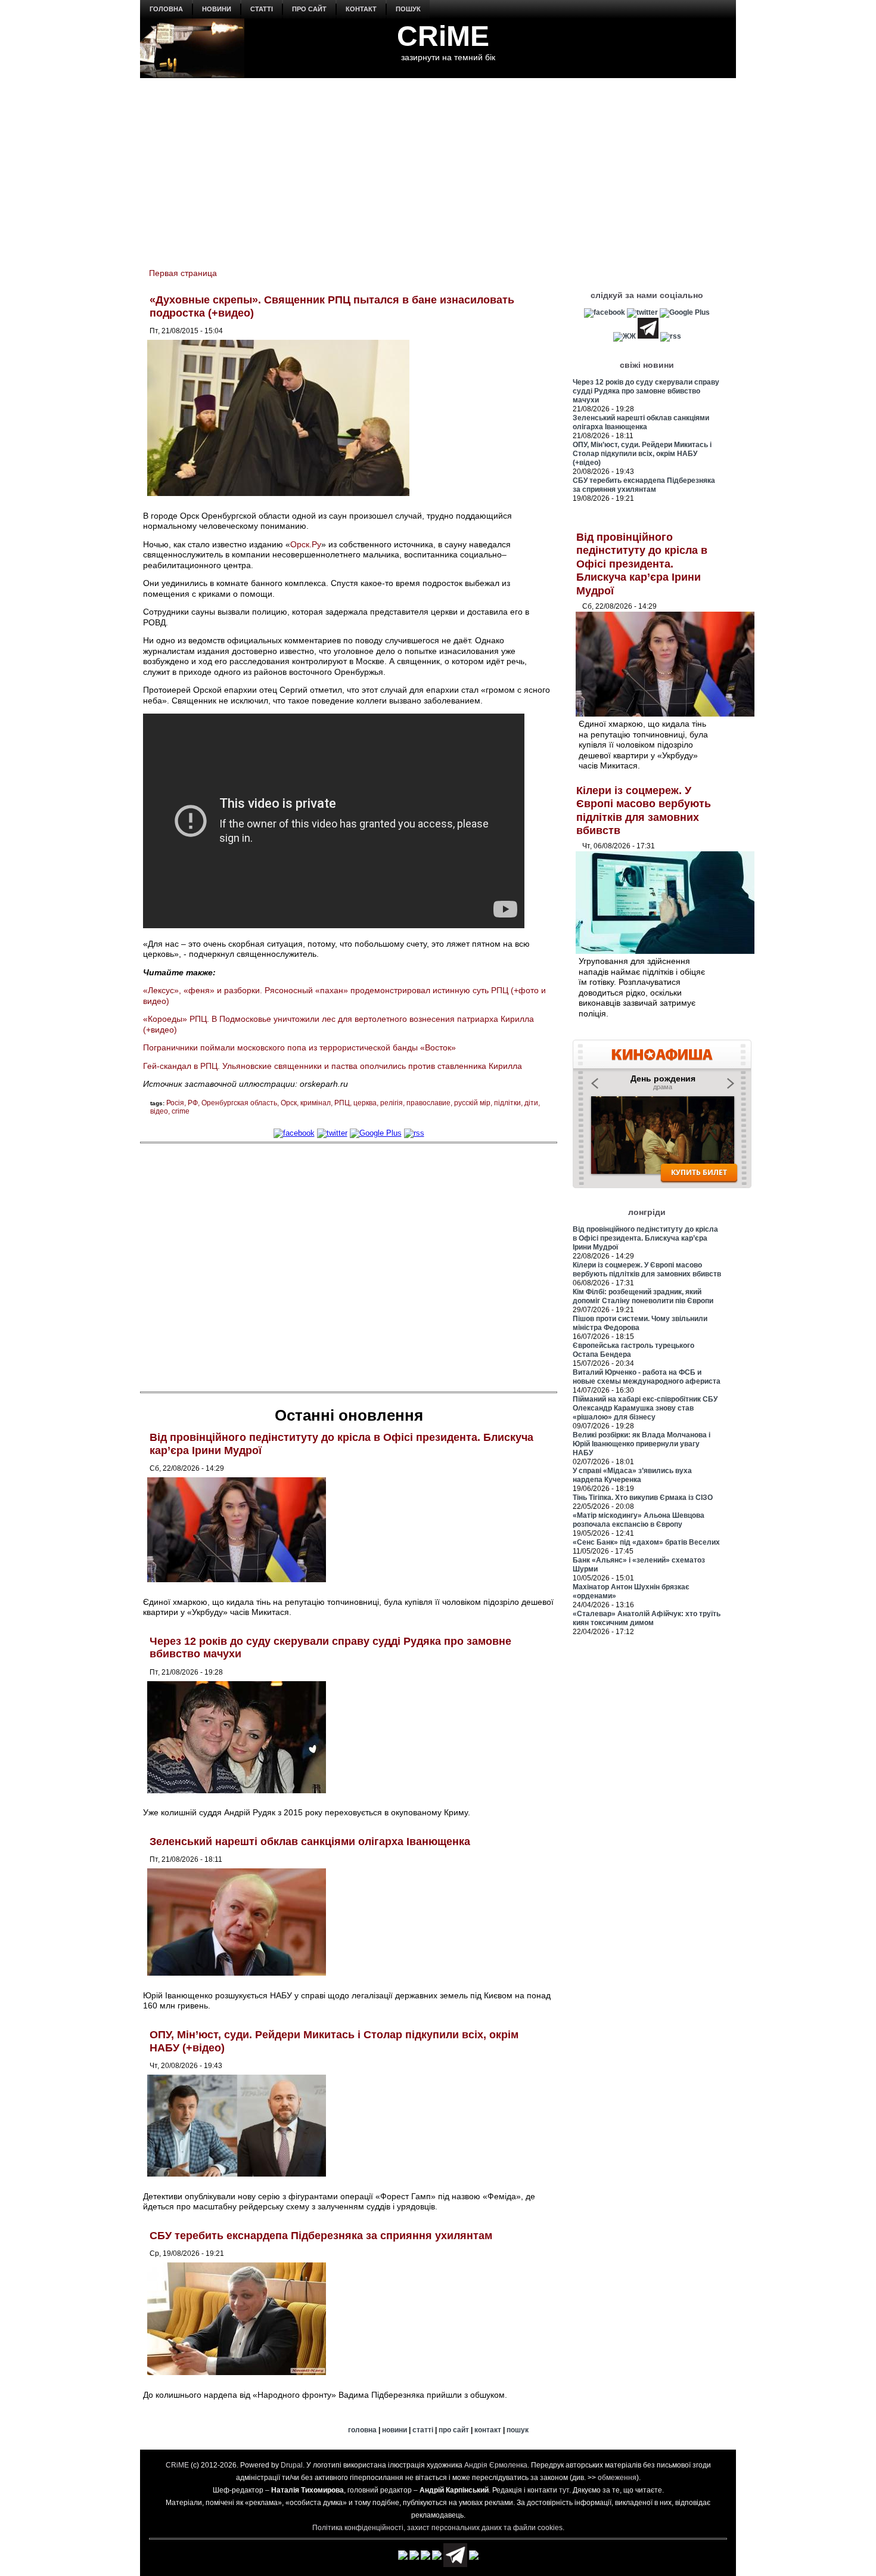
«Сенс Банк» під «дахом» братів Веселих (646, 1542)
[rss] (414, 1133)
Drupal (292, 2465)
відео (159, 1111)
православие (428, 1103)
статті (262, 9)
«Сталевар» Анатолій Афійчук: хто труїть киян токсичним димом (647, 1618)
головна (166, 9)
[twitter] (332, 1133)
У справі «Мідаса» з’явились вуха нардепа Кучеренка (632, 1475)
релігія (392, 1103)
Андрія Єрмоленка (496, 2465)
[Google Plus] (376, 1133)
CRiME (443, 36)
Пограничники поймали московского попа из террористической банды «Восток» (299, 1047)
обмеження (617, 2478)
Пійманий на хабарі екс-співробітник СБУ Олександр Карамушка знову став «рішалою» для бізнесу (645, 1408)
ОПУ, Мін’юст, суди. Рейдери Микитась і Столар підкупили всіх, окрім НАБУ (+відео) (642, 454)
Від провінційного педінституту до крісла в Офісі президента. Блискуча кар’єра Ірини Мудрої (642, 564)
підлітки (507, 1103)
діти (531, 1103)
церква (365, 1103)
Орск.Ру (306, 544)
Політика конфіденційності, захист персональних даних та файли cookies (437, 2528)
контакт (361, 9)
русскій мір (472, 1103)
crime (181, 1111)
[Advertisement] (438, 168)
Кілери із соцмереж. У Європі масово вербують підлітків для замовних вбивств (647, 1270)
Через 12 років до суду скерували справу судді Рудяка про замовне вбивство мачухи (646, 391)
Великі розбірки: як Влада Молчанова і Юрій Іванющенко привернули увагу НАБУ (642, 1444)
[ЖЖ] (625, 336)
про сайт (309, 9)
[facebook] (294, 1133)
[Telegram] (648, 336)
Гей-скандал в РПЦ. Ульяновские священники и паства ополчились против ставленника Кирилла (333, 1066)
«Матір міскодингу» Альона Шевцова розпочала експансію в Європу (639, 1520)
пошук (408, 9)
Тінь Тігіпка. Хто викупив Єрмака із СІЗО (643, 1498)
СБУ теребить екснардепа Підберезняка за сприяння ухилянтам (321, 2236)
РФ (193, 1103)
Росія (175, 1103)
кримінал (316, 1103)
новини (217, 9)
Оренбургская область (239, 1103)
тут (564, 2490)
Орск (289, 1103)
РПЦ (342, 1103)
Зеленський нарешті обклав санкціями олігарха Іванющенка (310, 1842)
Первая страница (183, 273)
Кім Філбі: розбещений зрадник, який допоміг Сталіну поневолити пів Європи (643, 1296)
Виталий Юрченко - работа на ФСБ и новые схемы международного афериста (647, 1377)
